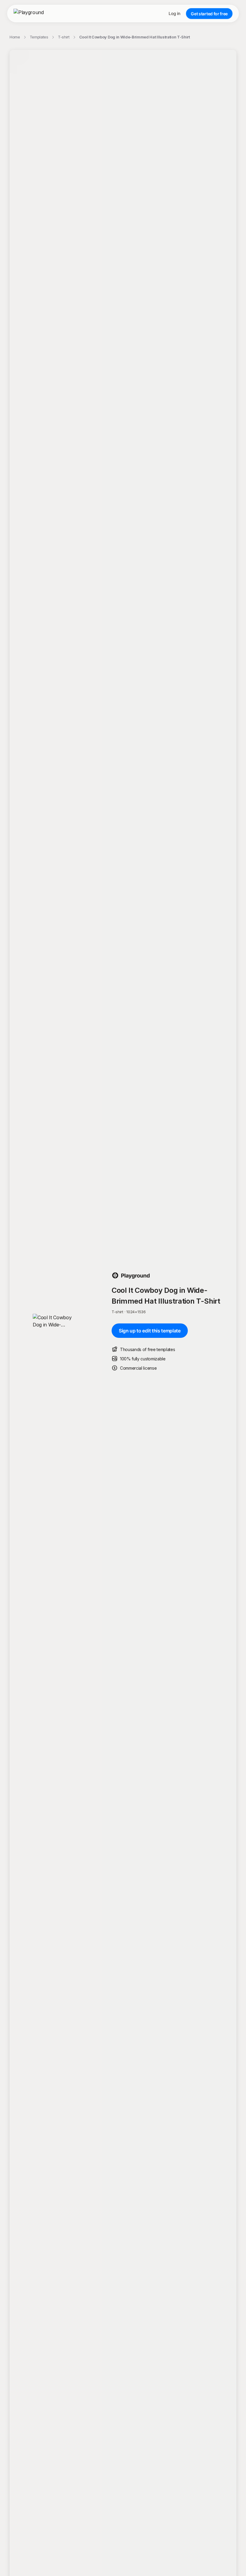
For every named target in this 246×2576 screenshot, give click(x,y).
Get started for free (209, 14)
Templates (39, 37)
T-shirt (64, 37)
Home (15, 37)
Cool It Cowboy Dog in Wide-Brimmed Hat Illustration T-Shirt (135, 37)
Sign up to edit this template (150, 1331)
